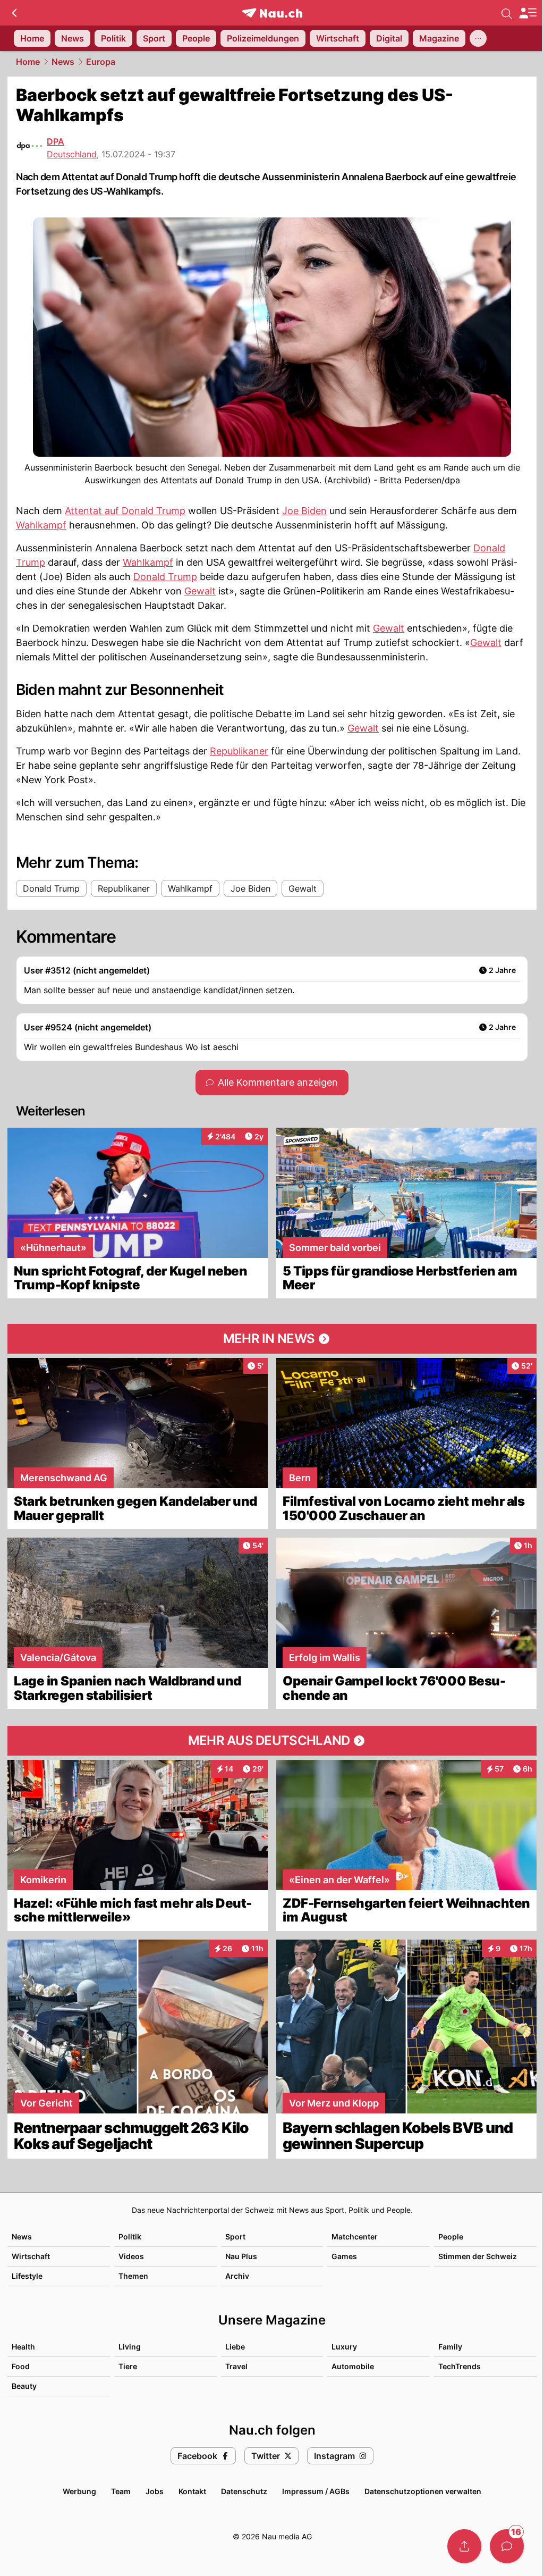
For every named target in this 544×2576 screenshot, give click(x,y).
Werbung (79, 2491)
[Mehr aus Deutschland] (272, 1741)
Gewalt (200, 591)
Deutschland (72, 154)
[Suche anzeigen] (507, 13)
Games (344, 2256)
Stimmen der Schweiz (478, 2256)
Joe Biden (304, 511)
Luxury (344, 2347)
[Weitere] (478, 38)
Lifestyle (27, 2276)
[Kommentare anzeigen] (507, 2546)
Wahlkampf (41, 525)
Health (23, 2347)
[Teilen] (464, 2546)
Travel (236, 2366)
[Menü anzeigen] (528, 13)
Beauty (24, 2386)
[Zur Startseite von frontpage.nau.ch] (272, 13)
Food (21, 2366)
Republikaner (239, 751)
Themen (133, 2276)
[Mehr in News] (272, 1339)
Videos (131, 2256)
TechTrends (460, 2366)
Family (450, 2347)
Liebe (235, 2347)
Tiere (128, 2366)
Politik (130, 2237)
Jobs (155, 2491)
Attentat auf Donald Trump (125, 511)
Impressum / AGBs (316, 2491)
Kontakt (192, 2491)
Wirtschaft (31, 2256)
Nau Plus (241, 2256)
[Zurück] (14, 13)
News (63, 62)
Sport (235, 2237)
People (451, 2237)
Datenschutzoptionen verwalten (423, 2491)
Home (28, 62)
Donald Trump (165, 577)
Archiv (237, 2276)
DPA (56, 141)
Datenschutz (244, 2491)
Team (121, 2491)
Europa (101, 62)
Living (130, 2347)
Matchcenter (355, 2237)
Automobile (353, 2366)
